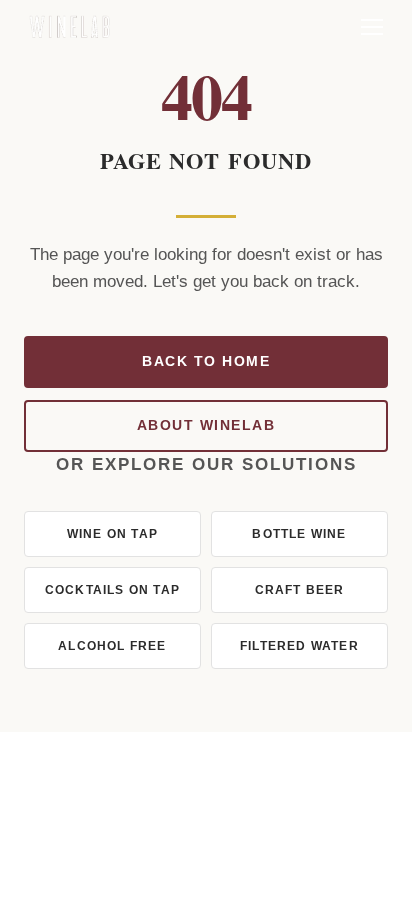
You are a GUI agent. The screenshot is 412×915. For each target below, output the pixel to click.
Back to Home (206, 361)
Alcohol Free (112, 646)
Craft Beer (300, 590)
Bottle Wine (299, 534)
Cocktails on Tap (112, 590)
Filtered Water (299, 646)
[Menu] (372, 27)
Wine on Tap (112, 534)
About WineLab (206, 425)
